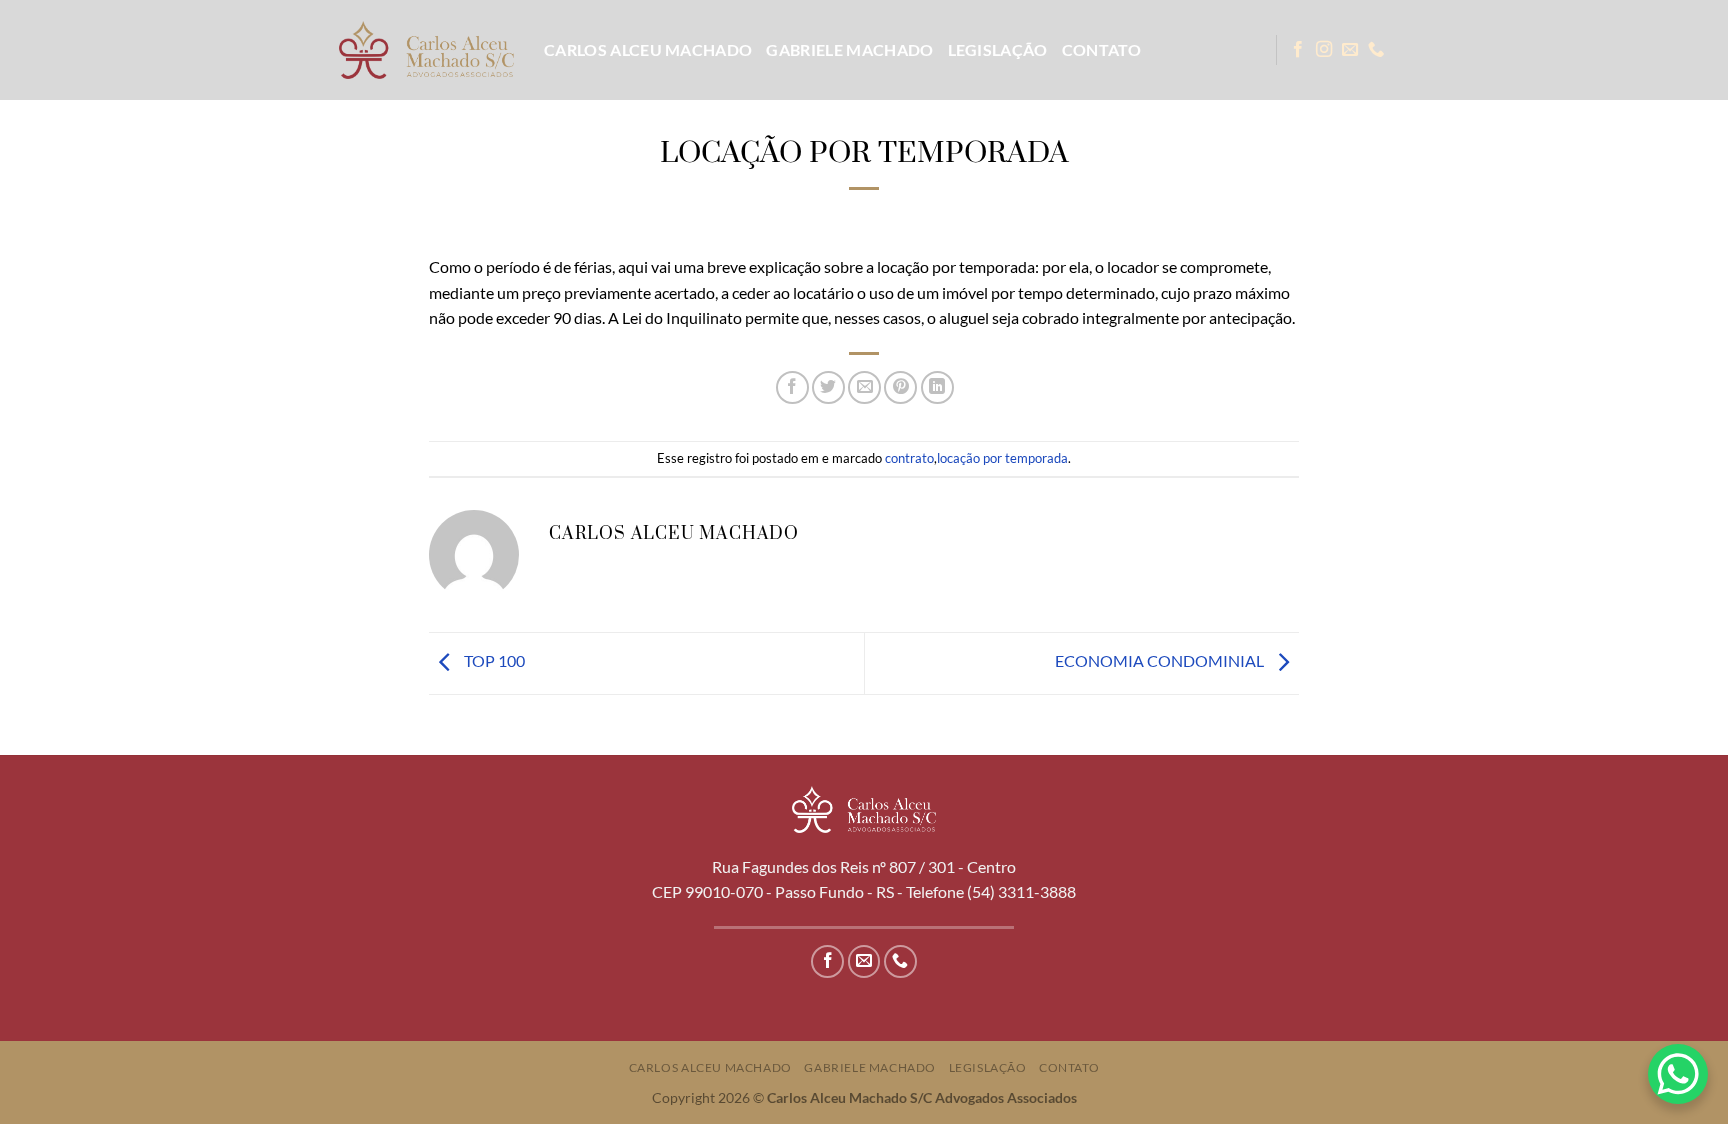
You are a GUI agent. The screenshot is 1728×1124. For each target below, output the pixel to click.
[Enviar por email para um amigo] (864, 387)
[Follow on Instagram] (1324, 50)
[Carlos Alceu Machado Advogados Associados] (426, 49)
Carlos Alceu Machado (648, 49)
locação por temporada (1002, 458)
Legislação (998, 49)
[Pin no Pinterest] (900, 387)
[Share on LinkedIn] (937, 387)
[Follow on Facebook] (1298, 50)
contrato (909, 458)
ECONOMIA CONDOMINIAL (1161, 661)
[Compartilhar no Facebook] (792, 387)
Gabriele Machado (849, 49)
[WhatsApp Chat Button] (1678, 1074)
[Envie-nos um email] (1350, 50)
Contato (1101, 49)
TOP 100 (493, 661)
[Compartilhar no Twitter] (828, 387)
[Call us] (1376, 50)
